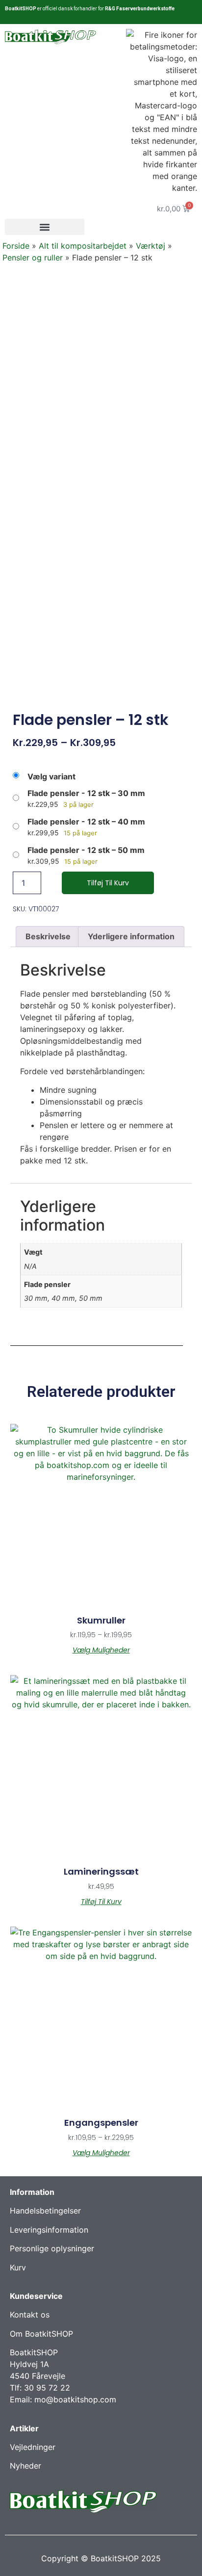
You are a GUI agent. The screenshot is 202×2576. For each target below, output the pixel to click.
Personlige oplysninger (52, 2248)
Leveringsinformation (49, 2230)
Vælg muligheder (101, 1650)
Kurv (18, 2267)
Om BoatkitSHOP (41, 2334)
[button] (45, 227)
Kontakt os (30, 2315)
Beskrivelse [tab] (48, 936)
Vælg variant (51, 776)
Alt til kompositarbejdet (83, 246)
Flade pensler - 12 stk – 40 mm (86, 822)
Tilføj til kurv (108, 883)
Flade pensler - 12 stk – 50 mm (86, 850)
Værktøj (151, 246)
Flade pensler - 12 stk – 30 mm (86, 793)
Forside (16, 246)
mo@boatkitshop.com (75, 2399)
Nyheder (25, 2466)
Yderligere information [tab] (131, 936)
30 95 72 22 (47, 2388)
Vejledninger (33, 2447)
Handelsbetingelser (45, 2211)
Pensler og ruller (33, 258)
